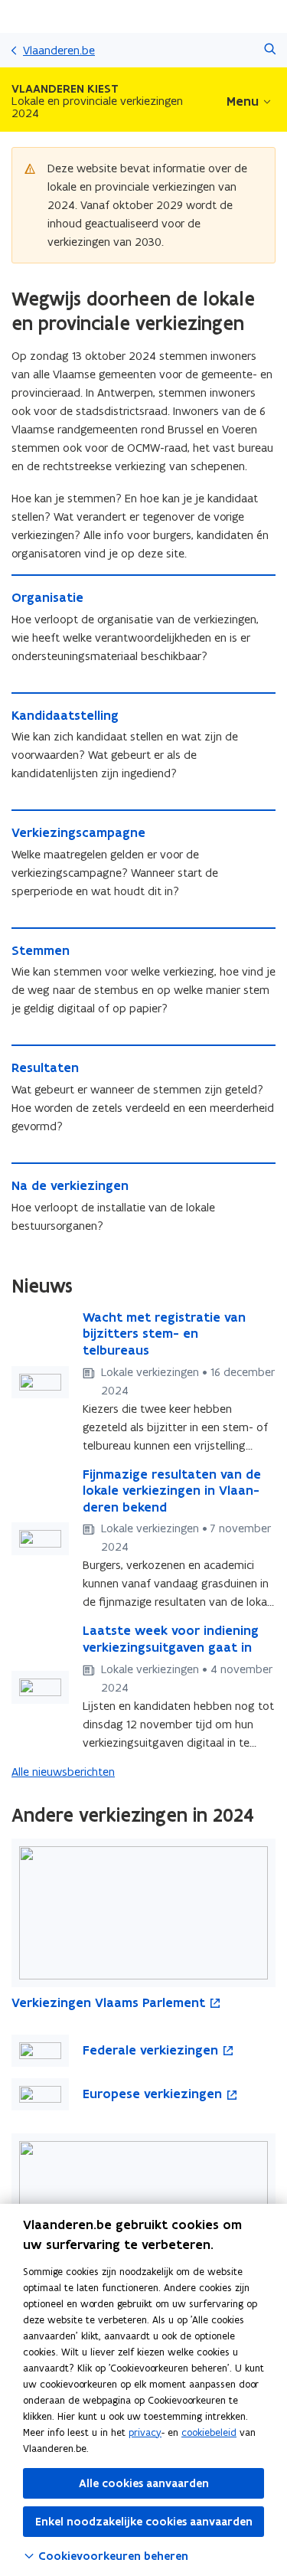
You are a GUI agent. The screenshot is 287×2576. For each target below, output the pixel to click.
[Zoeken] (270, 50)
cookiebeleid (209, 2432)
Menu (243, 101)
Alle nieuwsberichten (63, 1772)
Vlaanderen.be (59, 50)
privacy (145, 2432)
